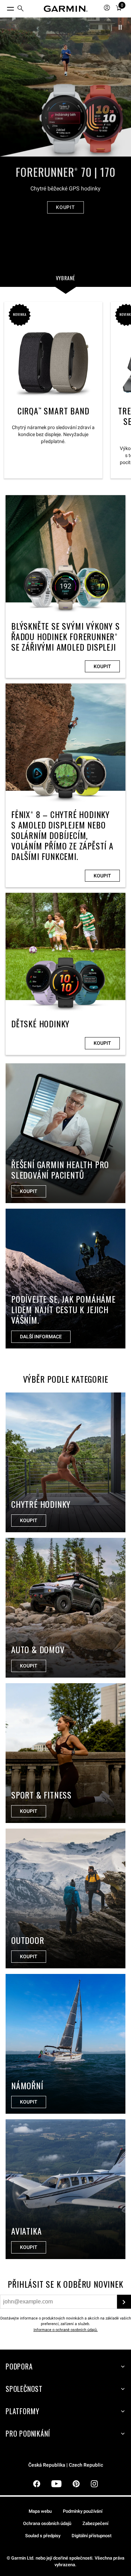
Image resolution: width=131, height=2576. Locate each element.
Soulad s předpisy (43, 2536)
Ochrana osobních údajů (47, 2523)
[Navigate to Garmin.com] (66, 9)
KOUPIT (65, 207)
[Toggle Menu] (4, 7)
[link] (65, 125)
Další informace (41, 1337)
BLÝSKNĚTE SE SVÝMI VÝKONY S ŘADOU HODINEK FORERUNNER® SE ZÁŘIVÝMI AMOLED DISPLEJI (65, 587)
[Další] (122, 87)
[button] (120, 27)
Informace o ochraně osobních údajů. (66, 2330)
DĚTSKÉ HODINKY (65, 974)
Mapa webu (40, 2511)
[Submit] (124, 2302)
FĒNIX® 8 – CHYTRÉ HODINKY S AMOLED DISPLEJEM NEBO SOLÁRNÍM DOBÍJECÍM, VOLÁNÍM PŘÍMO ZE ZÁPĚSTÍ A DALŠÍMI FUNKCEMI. (65, 785)
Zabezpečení (95, 2523)
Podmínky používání (83, 2511)
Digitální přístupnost (92, 2536)
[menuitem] (21, 9)
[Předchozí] (9, 87)
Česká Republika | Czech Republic (66, 2465)
